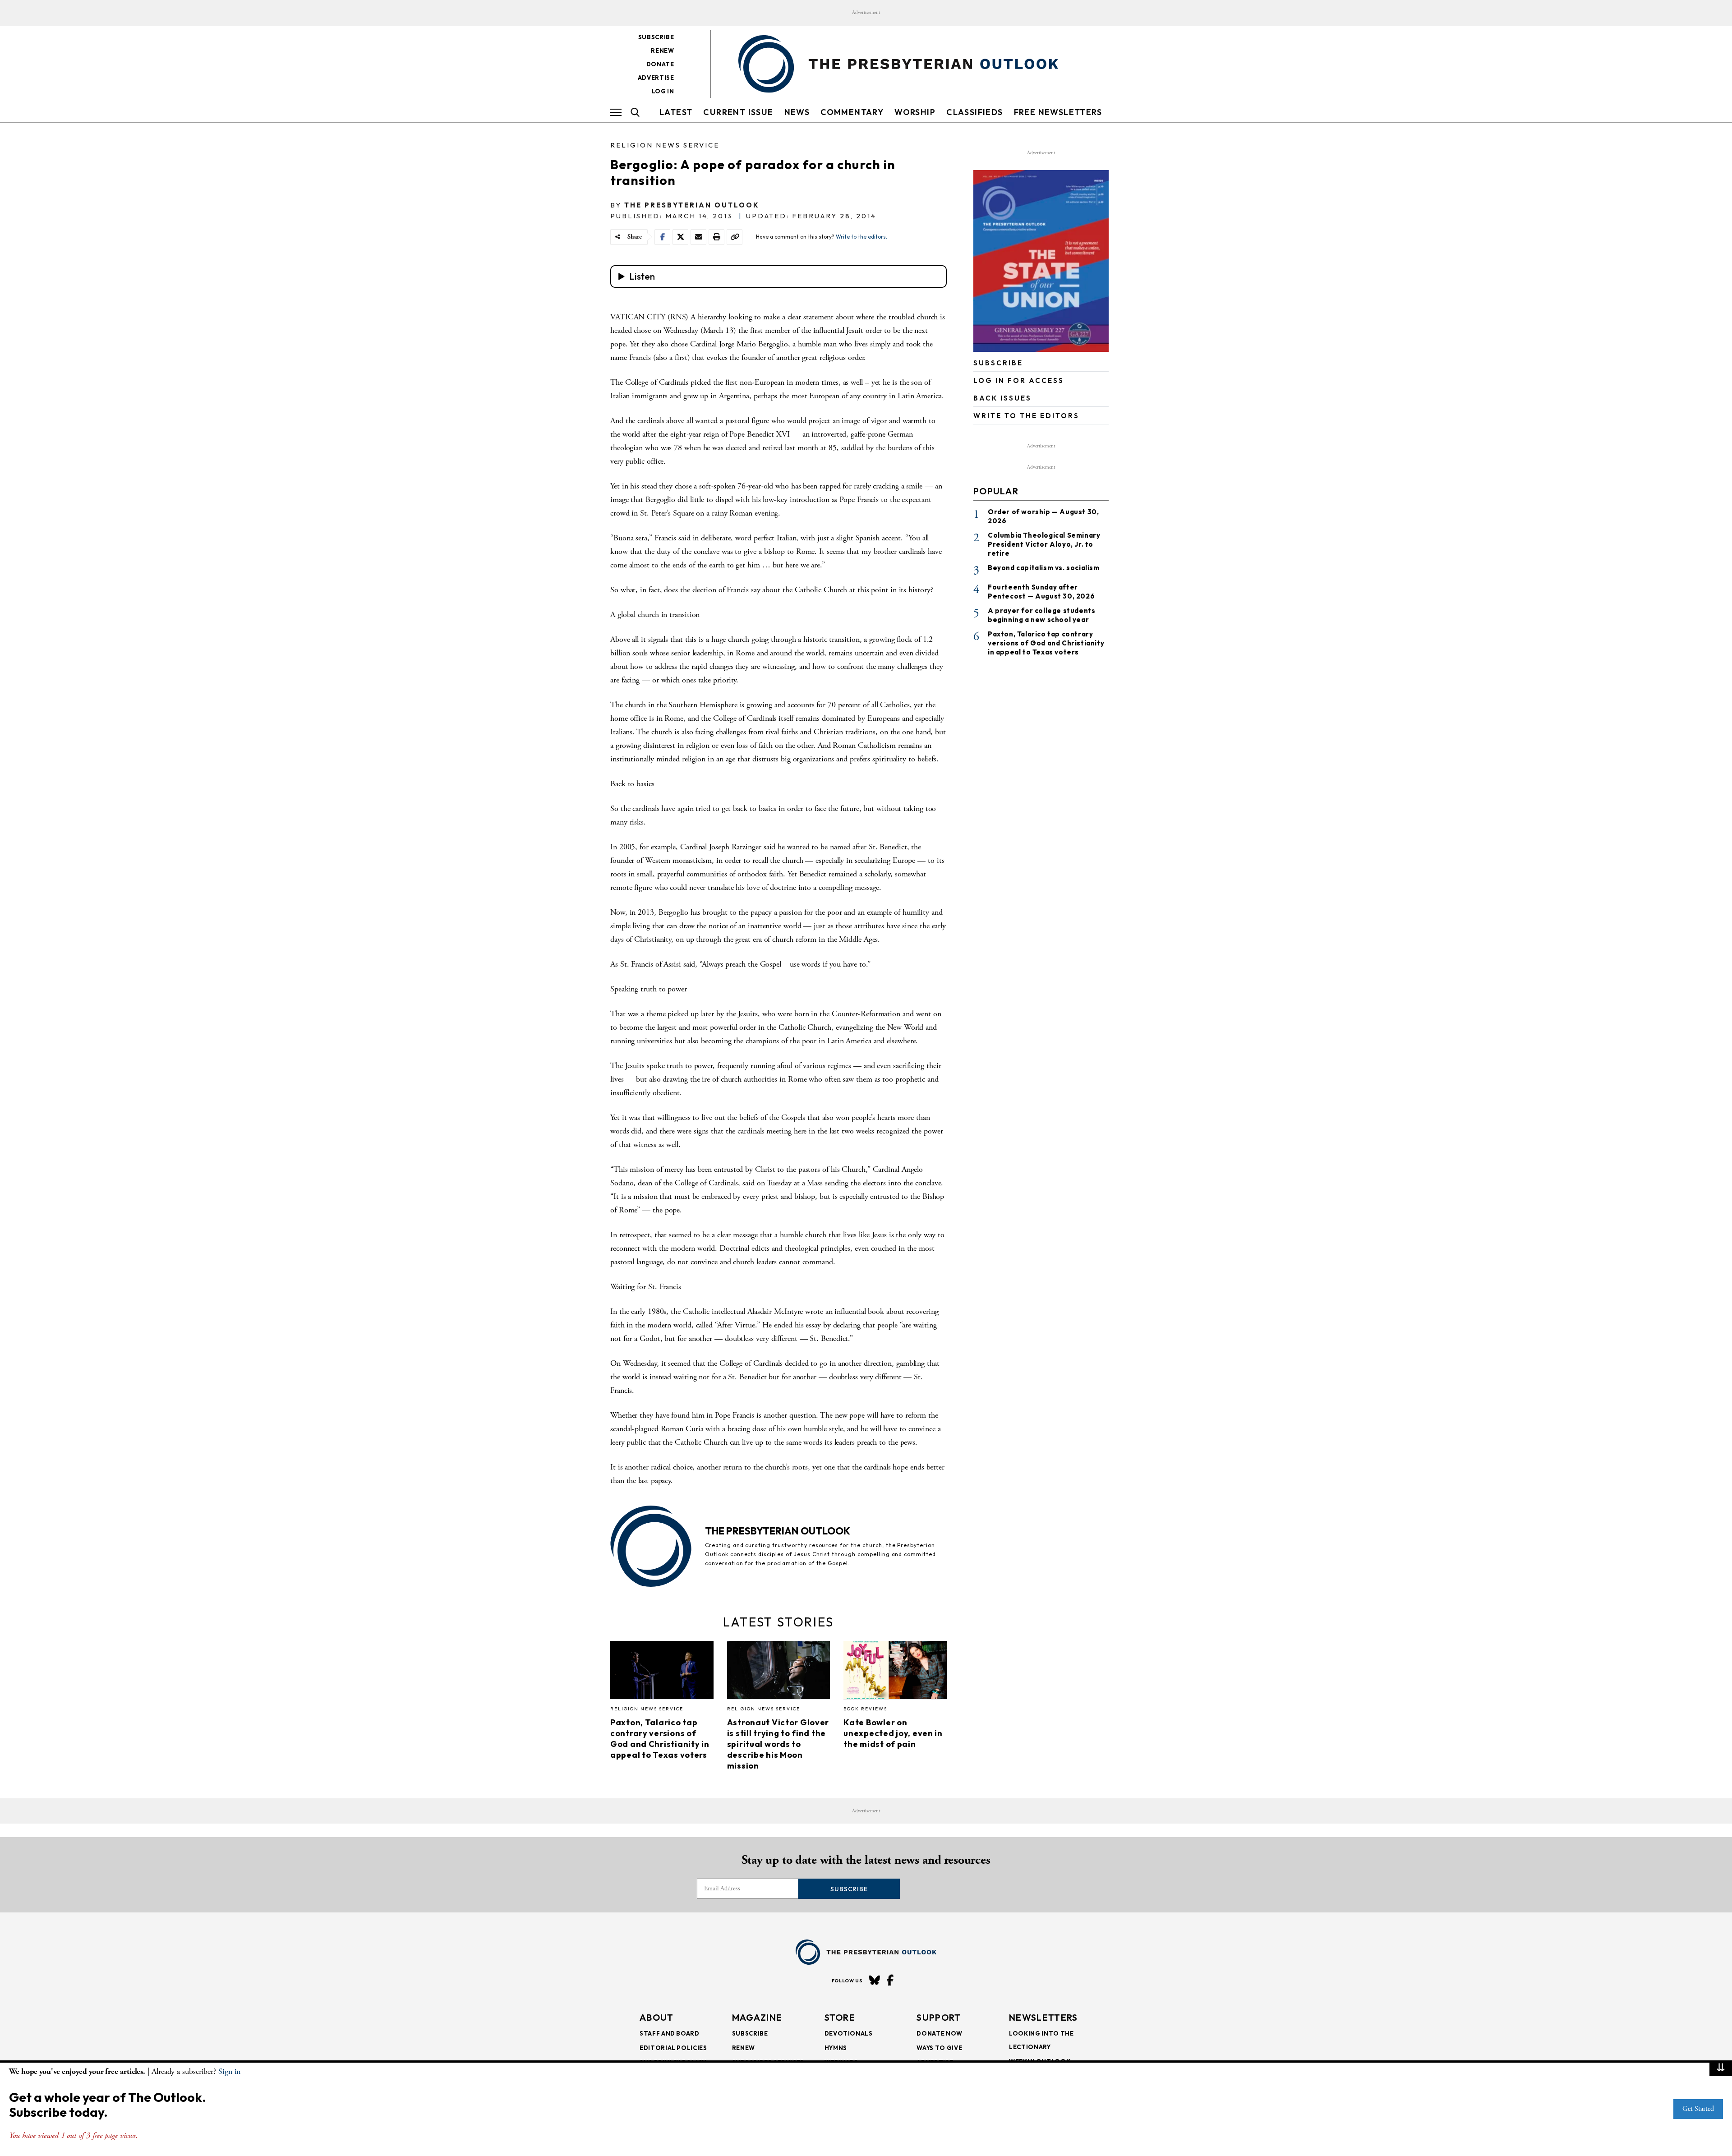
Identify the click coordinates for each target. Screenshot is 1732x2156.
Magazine (757, 2017)
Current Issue (738, 112)
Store (840, 2017)
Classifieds (974, 112)
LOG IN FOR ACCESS (1019, 380)
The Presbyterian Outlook (692, 205)
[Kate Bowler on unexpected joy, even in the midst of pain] (895, 1672)
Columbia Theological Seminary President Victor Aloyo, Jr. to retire (1044, 544)
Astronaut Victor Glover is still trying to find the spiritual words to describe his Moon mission (778, 1744)
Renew (662, 51)
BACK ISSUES (1002, 398)
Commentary (852, 112)
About (657, 2017)
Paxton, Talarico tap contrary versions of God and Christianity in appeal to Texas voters (660, 1739)
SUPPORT (939, 2017)
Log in (663, 91)
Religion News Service (665, 145)
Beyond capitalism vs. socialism (1044, 568)
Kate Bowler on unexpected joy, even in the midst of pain (893, 1733)
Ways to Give (939, 2048)
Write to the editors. (861, 237)
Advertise (656, 78)
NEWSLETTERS (1043, 2017)
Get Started (1698, 2109)
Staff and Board (670, 2033)
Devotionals (849, 2033)
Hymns (836, 2048)
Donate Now (940, 2033)
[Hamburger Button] (616, 112)
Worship (915, 112)
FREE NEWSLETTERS (1058, 112)
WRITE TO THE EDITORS (1026, 416)
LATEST (676, 112)
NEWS (797, 112)
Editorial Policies (673, 2048)
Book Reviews (865, 1709)
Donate (660, 64)
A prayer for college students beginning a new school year (1041, 615)
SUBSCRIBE (998, 363)
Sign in (229, 2071)
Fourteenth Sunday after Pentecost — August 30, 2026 (1041, 592)
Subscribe (656, 37)
